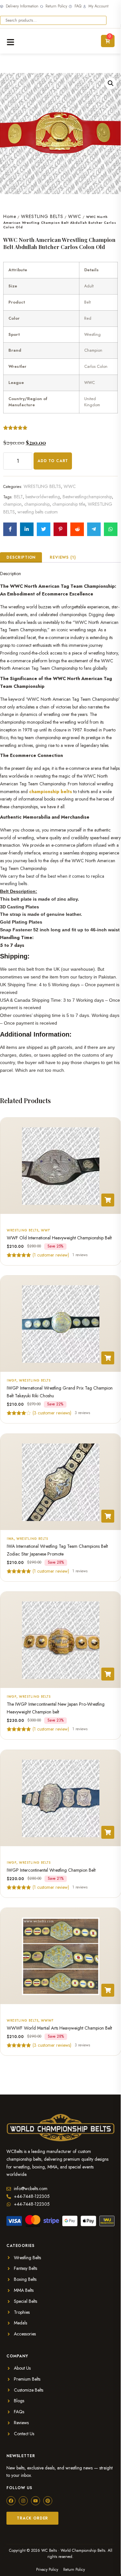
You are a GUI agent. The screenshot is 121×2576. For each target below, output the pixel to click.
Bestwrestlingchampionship (87, 497)
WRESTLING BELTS (42, 216)
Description (21, 557)
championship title (69, 504)
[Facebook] (11, 2501)
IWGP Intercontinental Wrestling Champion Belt (51, 1870)
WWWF (47, 2020)
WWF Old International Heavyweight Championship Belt (59, 1238)
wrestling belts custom (38, 512)
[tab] (21, 557)
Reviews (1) (63, 557)
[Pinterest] (48, 2501)
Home (10, 216)
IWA (10, 1539)
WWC (75, 216)
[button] (111, 83)
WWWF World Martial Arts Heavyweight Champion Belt (59, 2028)
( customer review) (51, 1255)
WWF (45, 1230)
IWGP (12, 1380)
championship (37, 504)
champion (12, 504)
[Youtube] (35, 2501)
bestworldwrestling (43, 497)
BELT (18, 497)
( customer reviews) (52, 1413)
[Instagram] (23, 2501)
